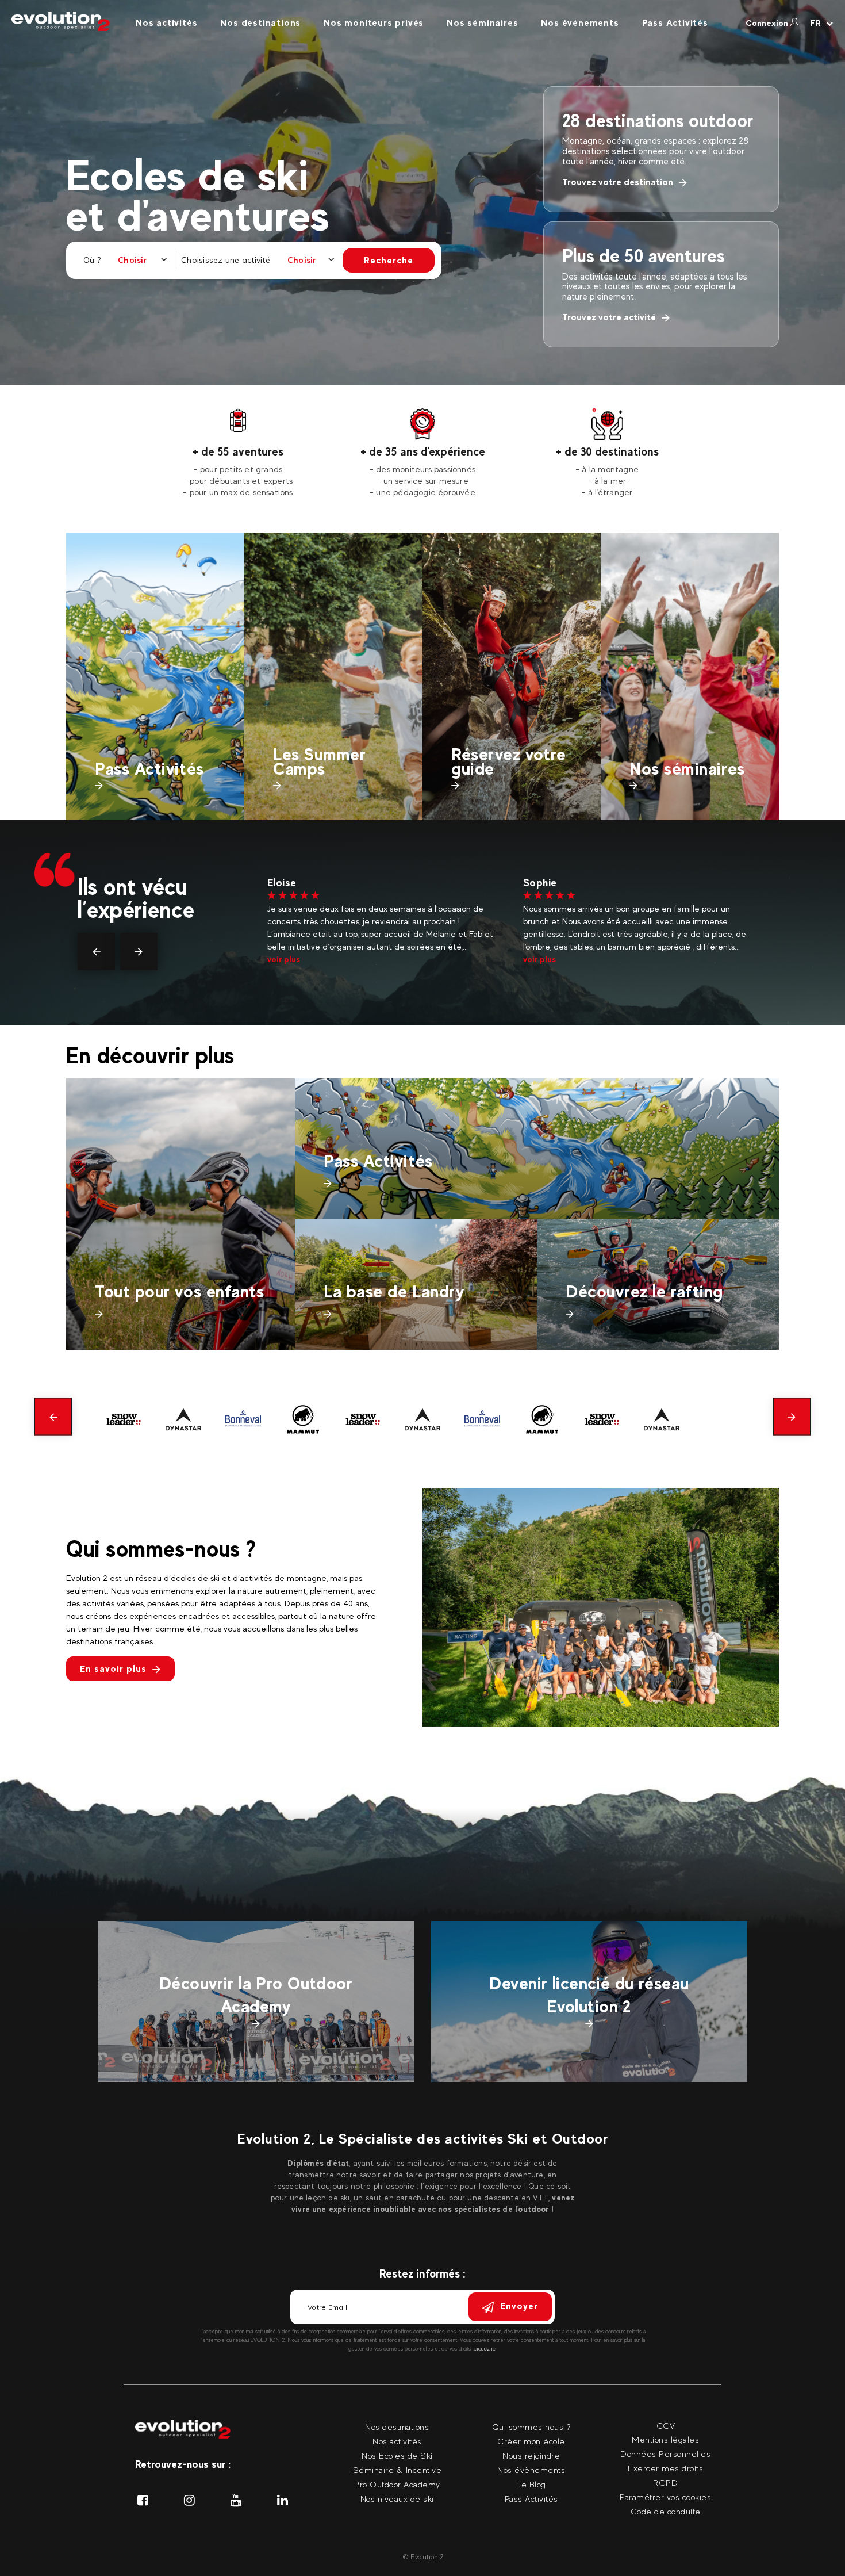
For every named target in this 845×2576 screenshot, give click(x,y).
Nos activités (166, 23)
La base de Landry (394, 1291)
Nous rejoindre (531, 2456)
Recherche (389, 260)
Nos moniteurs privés (374, 23)
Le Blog (531, 2484)
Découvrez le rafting (644, 1291)
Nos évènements (531, 2470)
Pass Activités (675, 23)
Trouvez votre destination (618, 182)
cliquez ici (485, 2349)
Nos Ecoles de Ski (397, 2456)
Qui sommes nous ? (531, 2427)
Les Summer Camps (320, 761)
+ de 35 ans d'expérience (423, 451)
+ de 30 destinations (607, 451)
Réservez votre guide (509, 761)
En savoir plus (113, 1669)
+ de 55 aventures (238, 451)
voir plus (284, 959)
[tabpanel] (238, 453)
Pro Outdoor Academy (397, 2484)
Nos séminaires (482, 23)
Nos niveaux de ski (397, 2499)
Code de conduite (666, 2511)
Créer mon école (531, 2441)
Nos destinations (260, 23)
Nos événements (580, 23)
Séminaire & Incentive (397, 2470)
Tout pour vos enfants (180, 1291)
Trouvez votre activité (609, 317)
